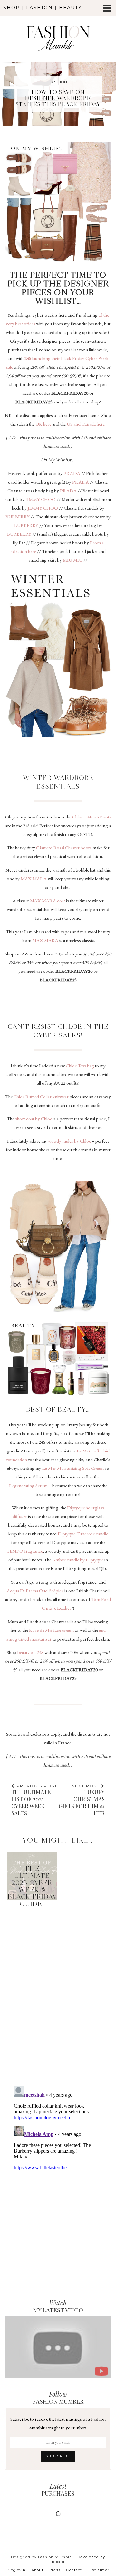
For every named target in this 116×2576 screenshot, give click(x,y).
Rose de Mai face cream (51, 1630)
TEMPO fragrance (25, 1551)
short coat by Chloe (33, 1119)
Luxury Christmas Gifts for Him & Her (82, 1800)
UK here (43, 424)
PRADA (72, 473)
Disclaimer (98, 2570)
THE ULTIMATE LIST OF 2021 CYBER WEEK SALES (34, 1800)
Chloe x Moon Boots (92, 817)
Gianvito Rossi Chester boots (64, 848)
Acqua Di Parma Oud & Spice (35, 1591)
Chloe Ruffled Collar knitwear (41, 1096)
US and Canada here (85, 424)
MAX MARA (34, 878)
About (37, 2570)
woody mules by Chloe (69, 1141)
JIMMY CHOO (40, 499)
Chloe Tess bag (80, 1066)
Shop (12, 8)
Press (55, 2570)
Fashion (39, 8)
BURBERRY (18, 516)
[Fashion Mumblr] (58, 30)
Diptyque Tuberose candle (83, 1534)
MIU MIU (73, 560)
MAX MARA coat (48, 901)
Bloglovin (16, 2570)
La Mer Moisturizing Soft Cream (73, 1468)
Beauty (70, 8)
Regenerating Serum (28, 1485)
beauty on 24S (30, 1652)
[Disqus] (58, 1985)
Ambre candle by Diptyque (77, 1560)
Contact (74, 2570)
